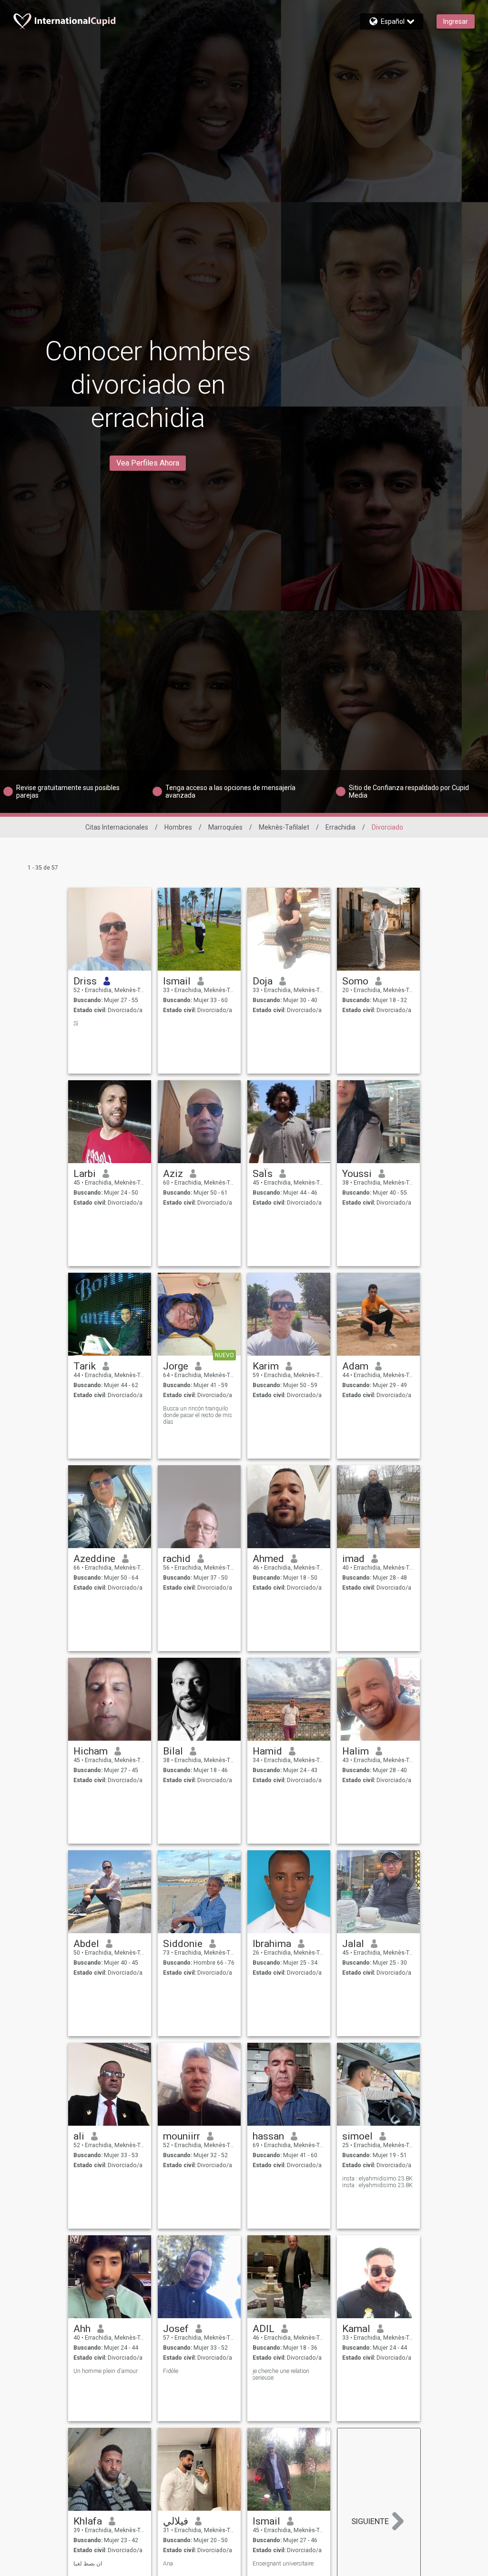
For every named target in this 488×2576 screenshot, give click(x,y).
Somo (355, 981)
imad (353, 1559)
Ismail (177, 981)
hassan (268, 2136)
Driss (85, 981)
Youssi (357, 1174)
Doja (263, 981)
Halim (356, 1751)
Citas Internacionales (117, 827)
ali (79, 2136)
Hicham (91, 1751)
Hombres (178, 827)
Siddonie (183, 1944)
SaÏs (263, 1174)
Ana (168, 2564)
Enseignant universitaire (283, 2564)
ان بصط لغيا (88, 2564)
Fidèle (171, 2371)
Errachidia (341, 827)
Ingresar (456, 21)
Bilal (173, 1751)
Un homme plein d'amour (106, 2371)
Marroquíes (225, 827)
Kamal (356, 2329)
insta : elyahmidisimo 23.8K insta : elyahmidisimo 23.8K (377, 2182)
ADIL (264, 2329)
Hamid (267, 1751)
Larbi (85, 1174)
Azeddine (94, 1559)
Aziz (173, 1174)
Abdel (86, 1944)
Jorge (176, 1366)
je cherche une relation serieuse (281, 2374)
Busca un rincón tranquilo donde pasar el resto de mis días (198, 1415)
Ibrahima (272, 1944)
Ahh (82, 2329)
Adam (355, 1366)
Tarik (85, 1366)
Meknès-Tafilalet (284, 827)
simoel (357, 2136)
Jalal (353, 1944)
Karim (266, 1366)
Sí (76, 1024)
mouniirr (182, 2136)
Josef (176, 2329)
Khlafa (88, 2521)
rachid (177, 1559)
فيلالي (176, 2521)
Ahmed (268, 1559)
